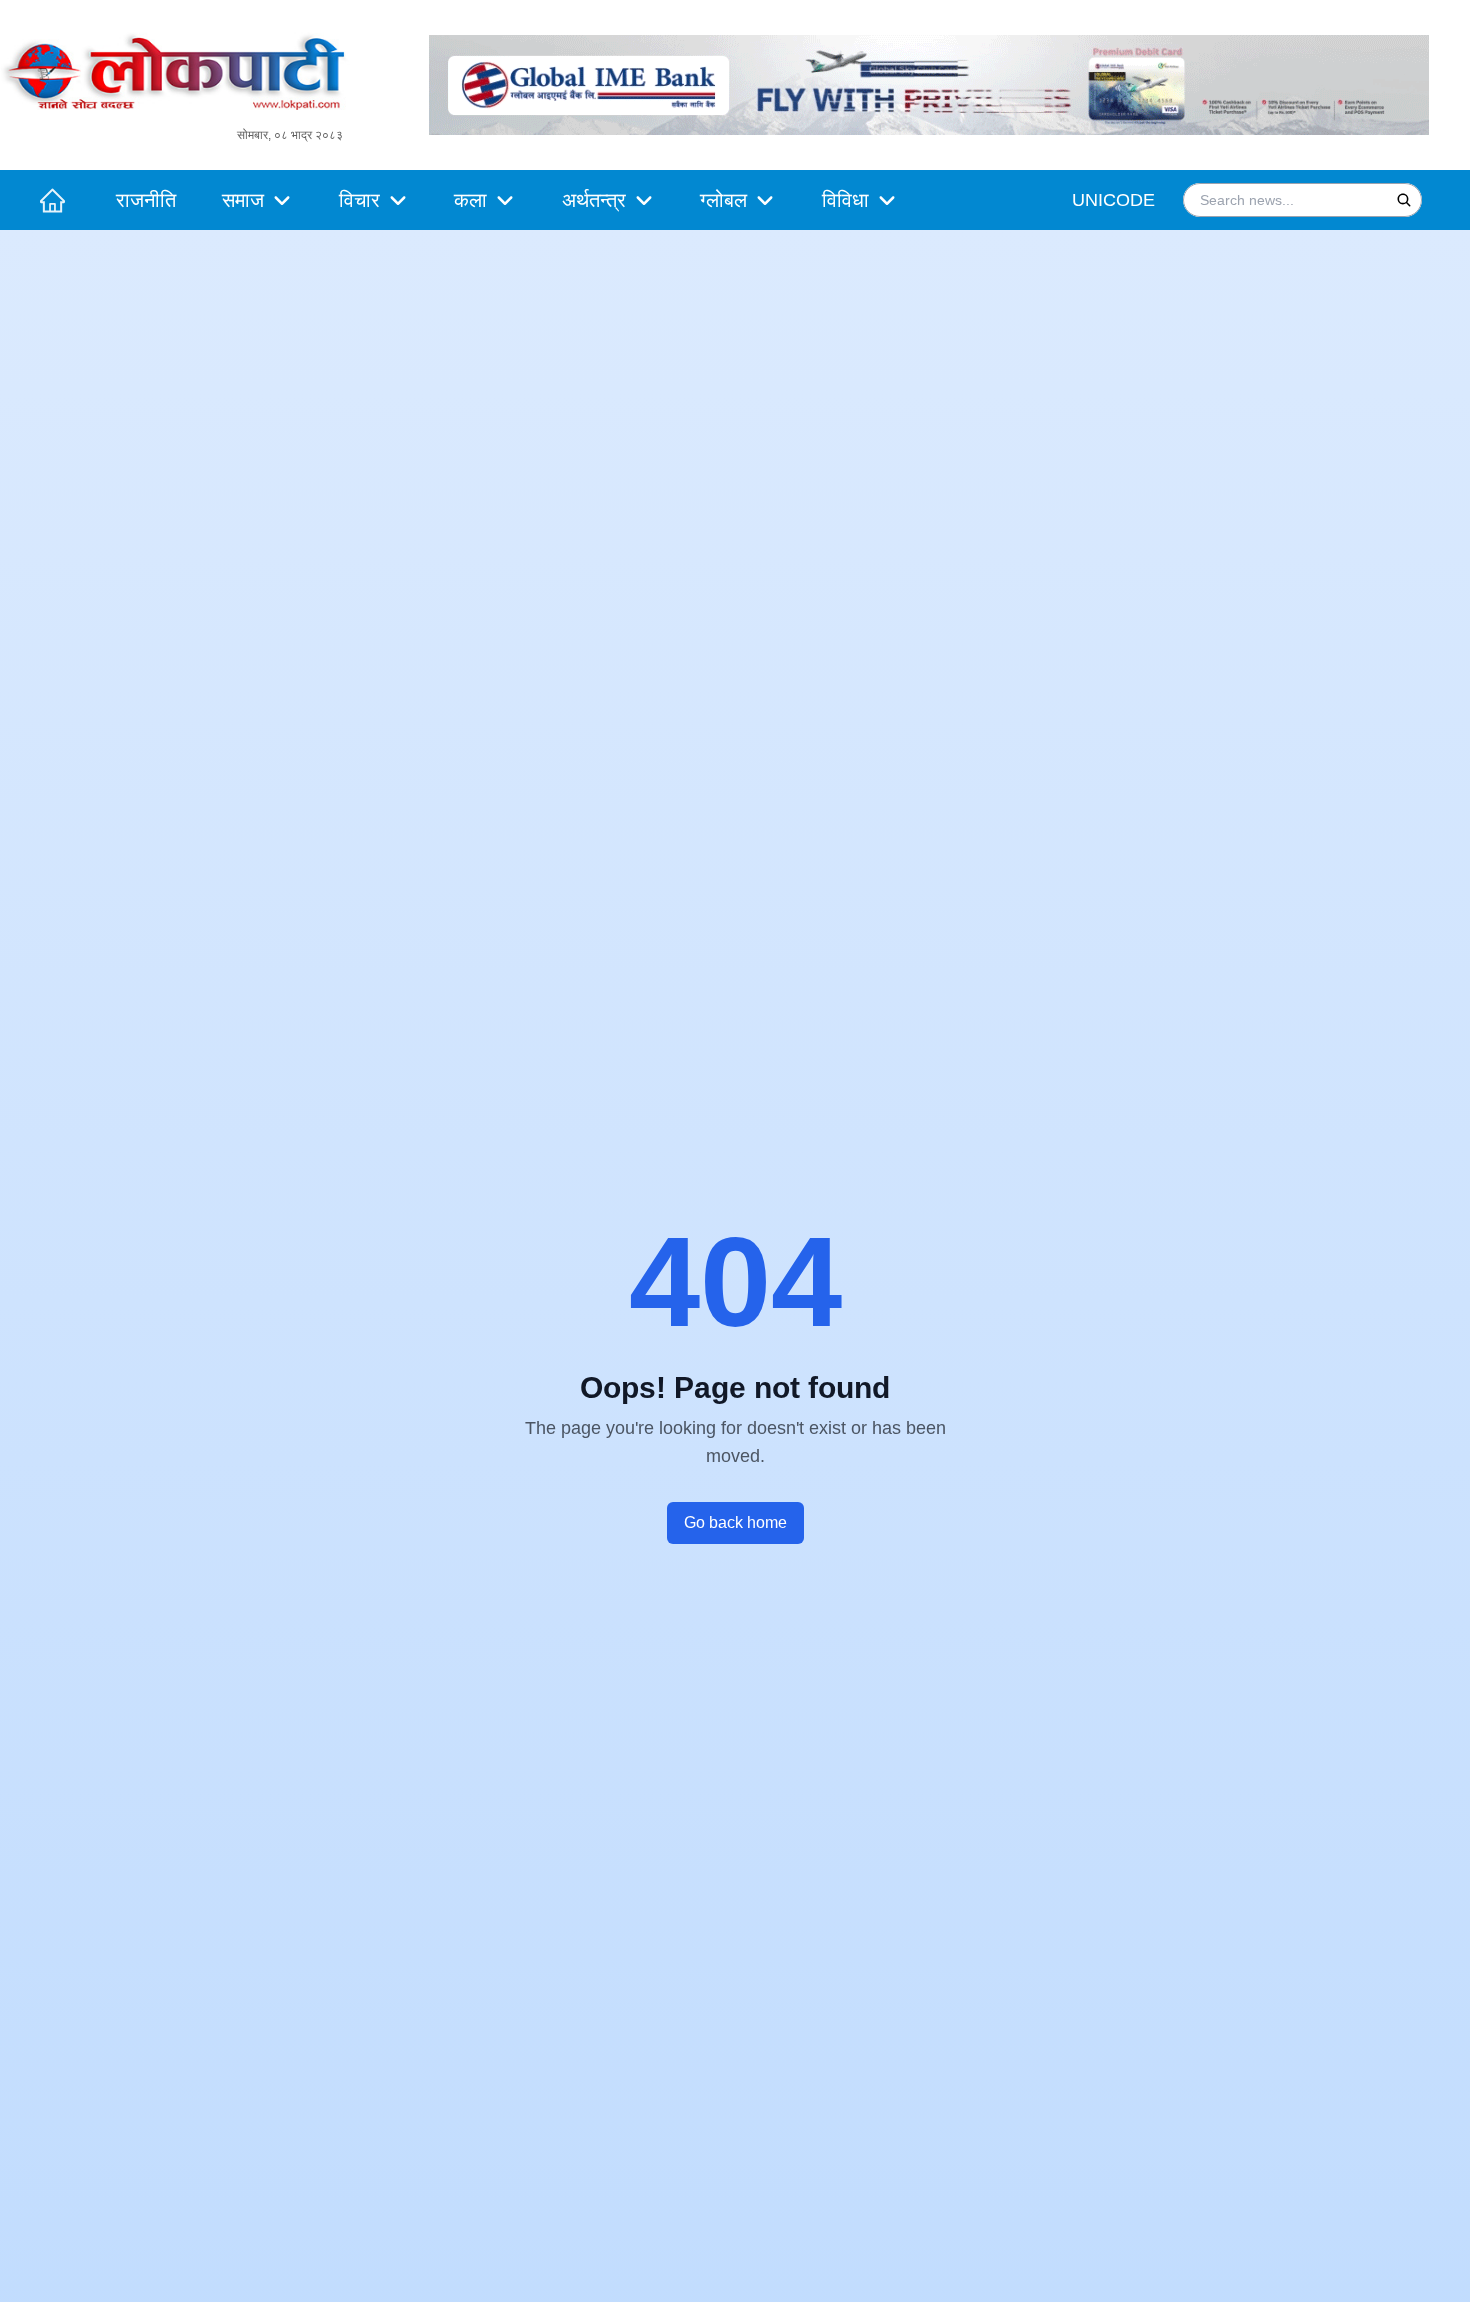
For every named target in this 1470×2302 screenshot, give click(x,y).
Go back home (735, 1522)
